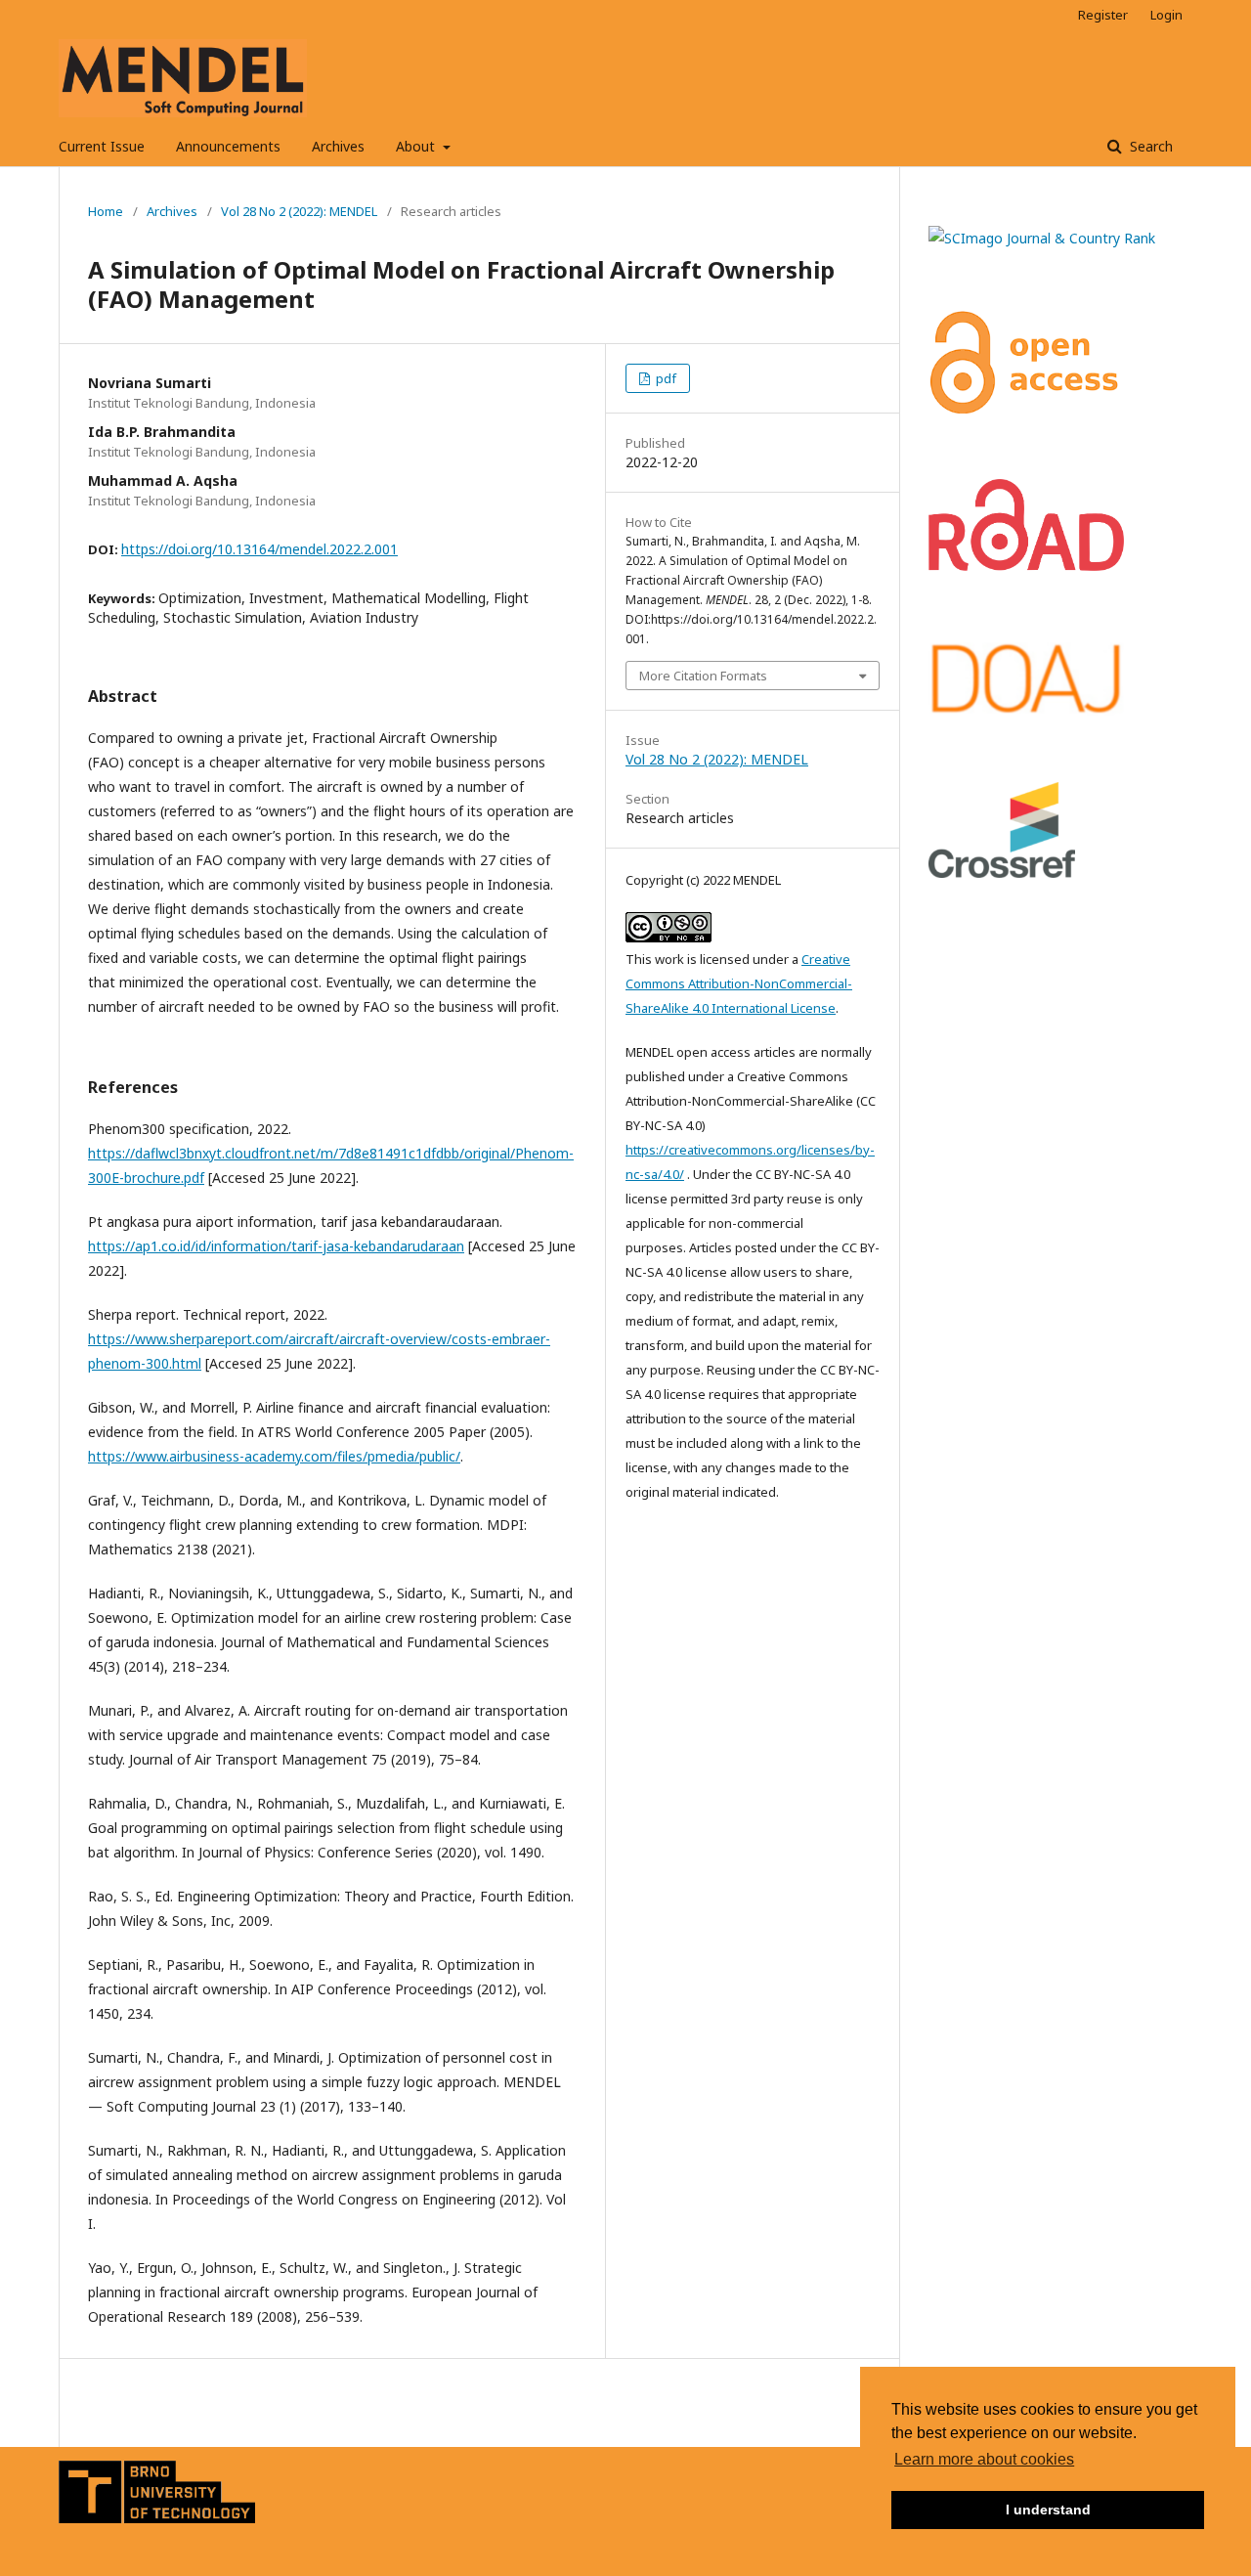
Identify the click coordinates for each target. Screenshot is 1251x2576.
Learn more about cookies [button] (984, 2459)
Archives (338, 146)
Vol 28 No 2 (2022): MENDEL (299, 211)
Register (1103, 15)
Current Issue (102, 146)
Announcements (228, 146)
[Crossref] (1002, 873)
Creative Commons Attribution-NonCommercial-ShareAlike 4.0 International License (739, 983)
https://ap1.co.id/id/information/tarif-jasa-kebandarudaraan (276, 1246)
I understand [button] (1048, 2510)
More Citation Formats (703, 676)
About (417, 146)
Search (1149, 146)
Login (1166, 15)
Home (106, 211)
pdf (665, 378)
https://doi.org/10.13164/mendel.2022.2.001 (259, 549)
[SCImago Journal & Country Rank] (1042, 238)
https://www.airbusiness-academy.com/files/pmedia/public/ (274, 1456)
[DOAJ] (1026, 711)
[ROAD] (1026, 566)
